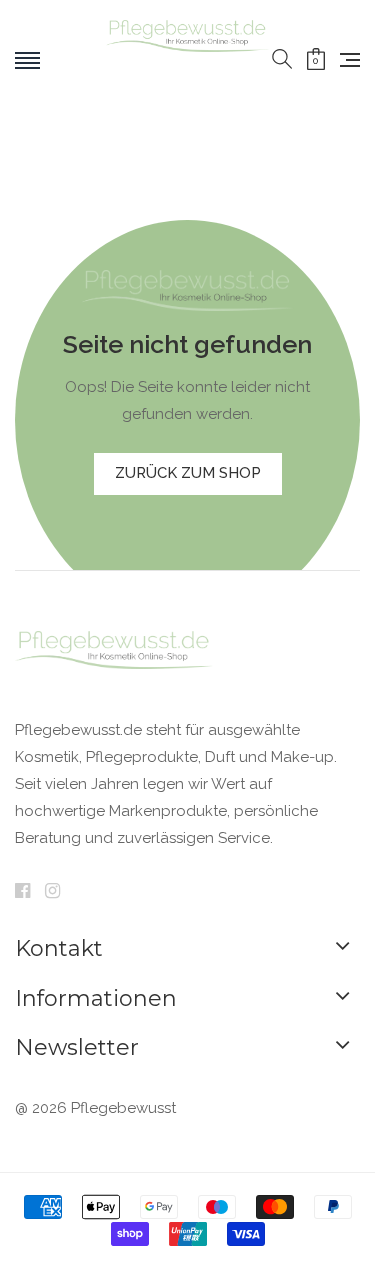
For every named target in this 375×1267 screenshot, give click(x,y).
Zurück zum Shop (188, 473)
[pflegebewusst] (187, 60)
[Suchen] (282, 60)
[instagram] (52, 892)
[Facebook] (22, 892)
